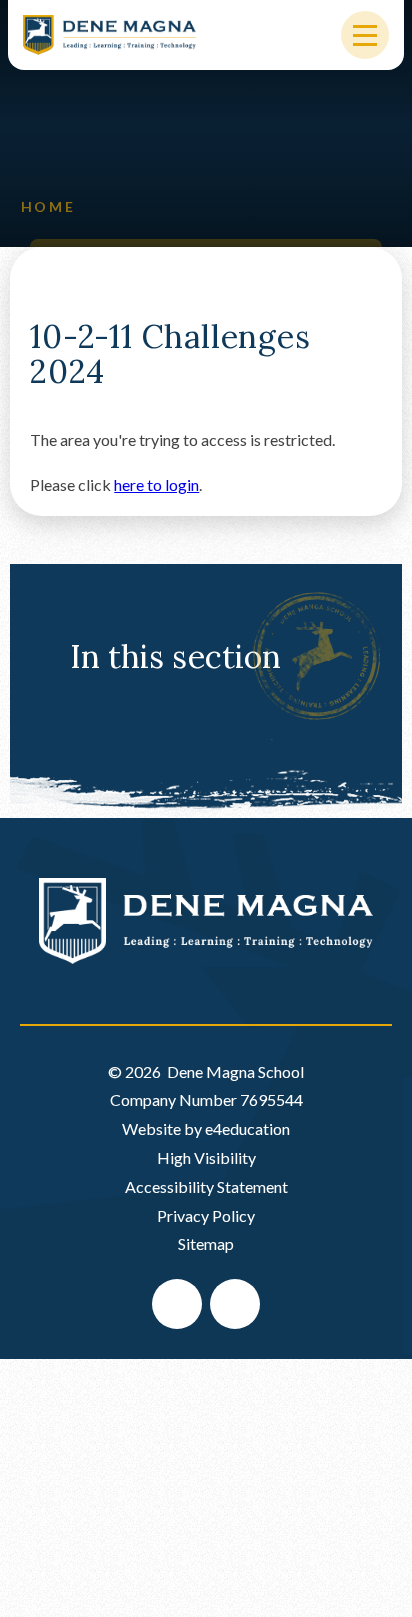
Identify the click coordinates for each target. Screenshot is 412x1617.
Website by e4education (206, 1128)
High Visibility (206, 1157)
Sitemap (206, 1243)
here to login (156, 484)
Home (48, 206)
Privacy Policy (206, 1215)
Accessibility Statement (206, 1186)
